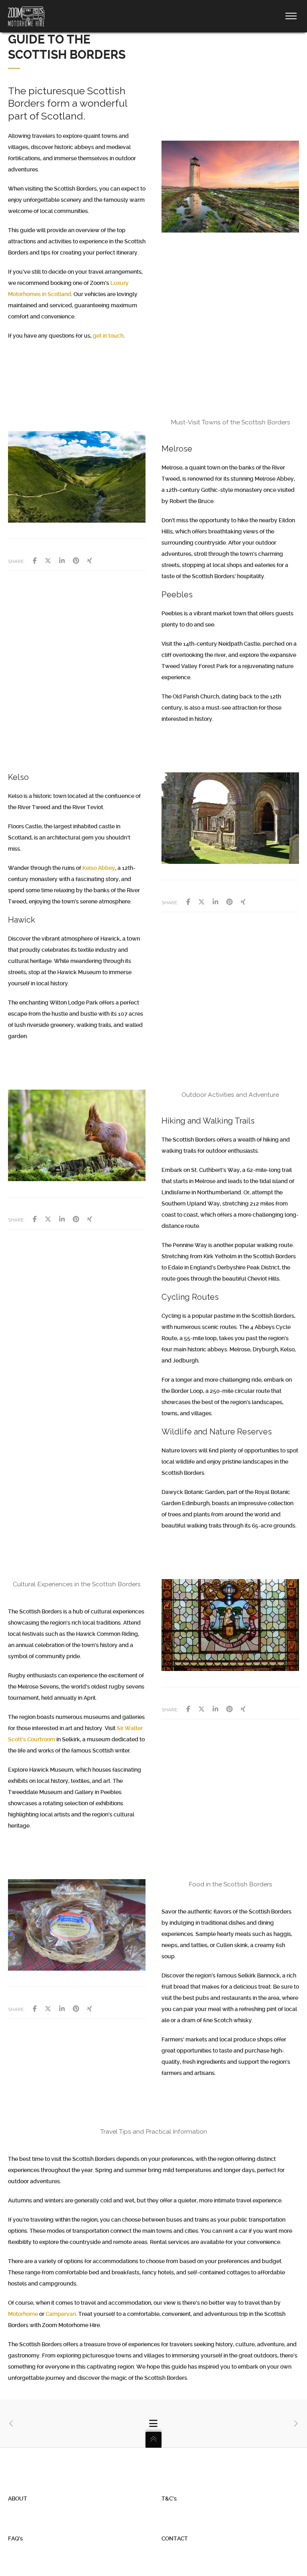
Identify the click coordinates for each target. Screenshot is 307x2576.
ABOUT (18, 2498)
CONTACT (175, 2538)
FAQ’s (15, 2538)
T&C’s (169, 2498)
